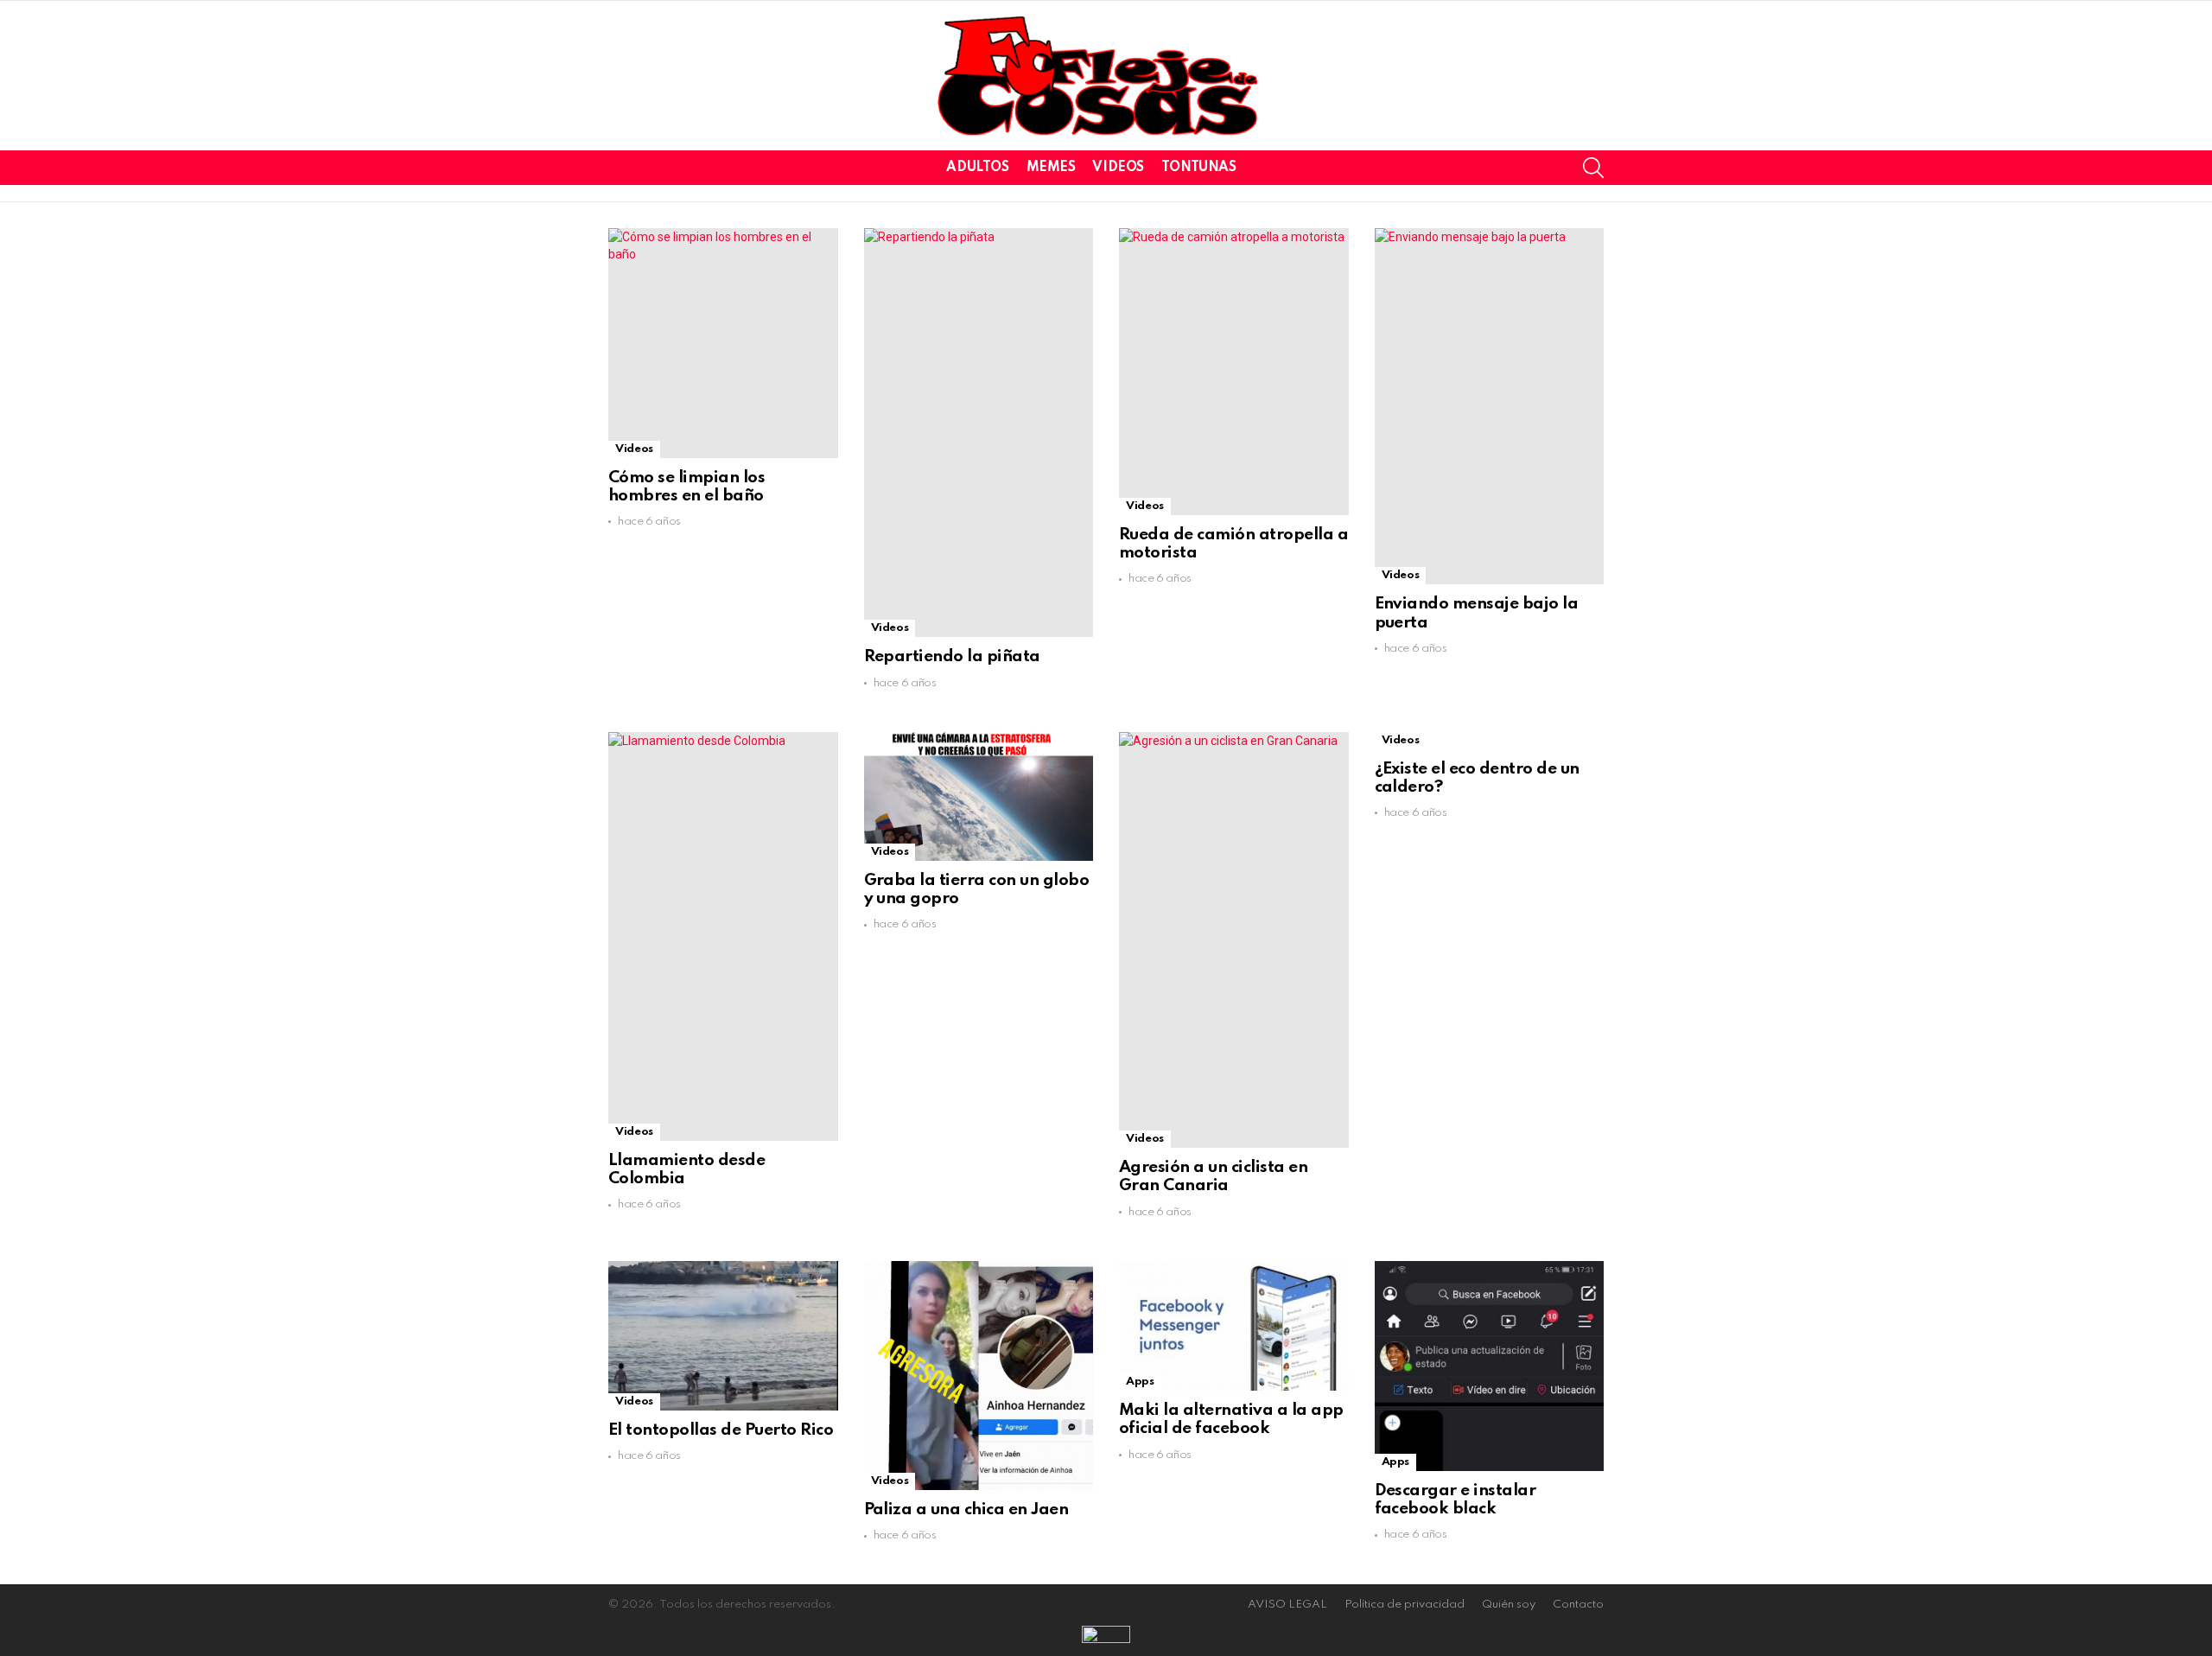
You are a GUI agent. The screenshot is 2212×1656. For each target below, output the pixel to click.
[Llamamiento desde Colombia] (723, 936)
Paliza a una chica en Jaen (966, 1510)
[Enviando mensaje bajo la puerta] (1490, 406)
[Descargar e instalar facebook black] (1490, 1366)
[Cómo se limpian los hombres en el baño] (723, 343)
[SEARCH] (1593, 168)
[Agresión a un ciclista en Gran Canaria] (1234, 940)
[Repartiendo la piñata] (979, 433)
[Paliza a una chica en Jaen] (979, 1376)
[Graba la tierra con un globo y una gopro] (979, 796)
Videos (1118, 168)
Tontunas (1199, 168)
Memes (1051, 168)
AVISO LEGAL (1287, 1605)
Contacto (1578, 1605)
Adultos (977, 168)
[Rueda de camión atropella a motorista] (1234, 372)
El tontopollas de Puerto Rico (721, 1430)
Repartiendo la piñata (952, 656)
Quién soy (1509, 1605)
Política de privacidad (1405, 1605)
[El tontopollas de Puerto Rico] (723, 1336)
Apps (1140, 1382)
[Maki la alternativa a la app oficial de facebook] (1234, 1326)
